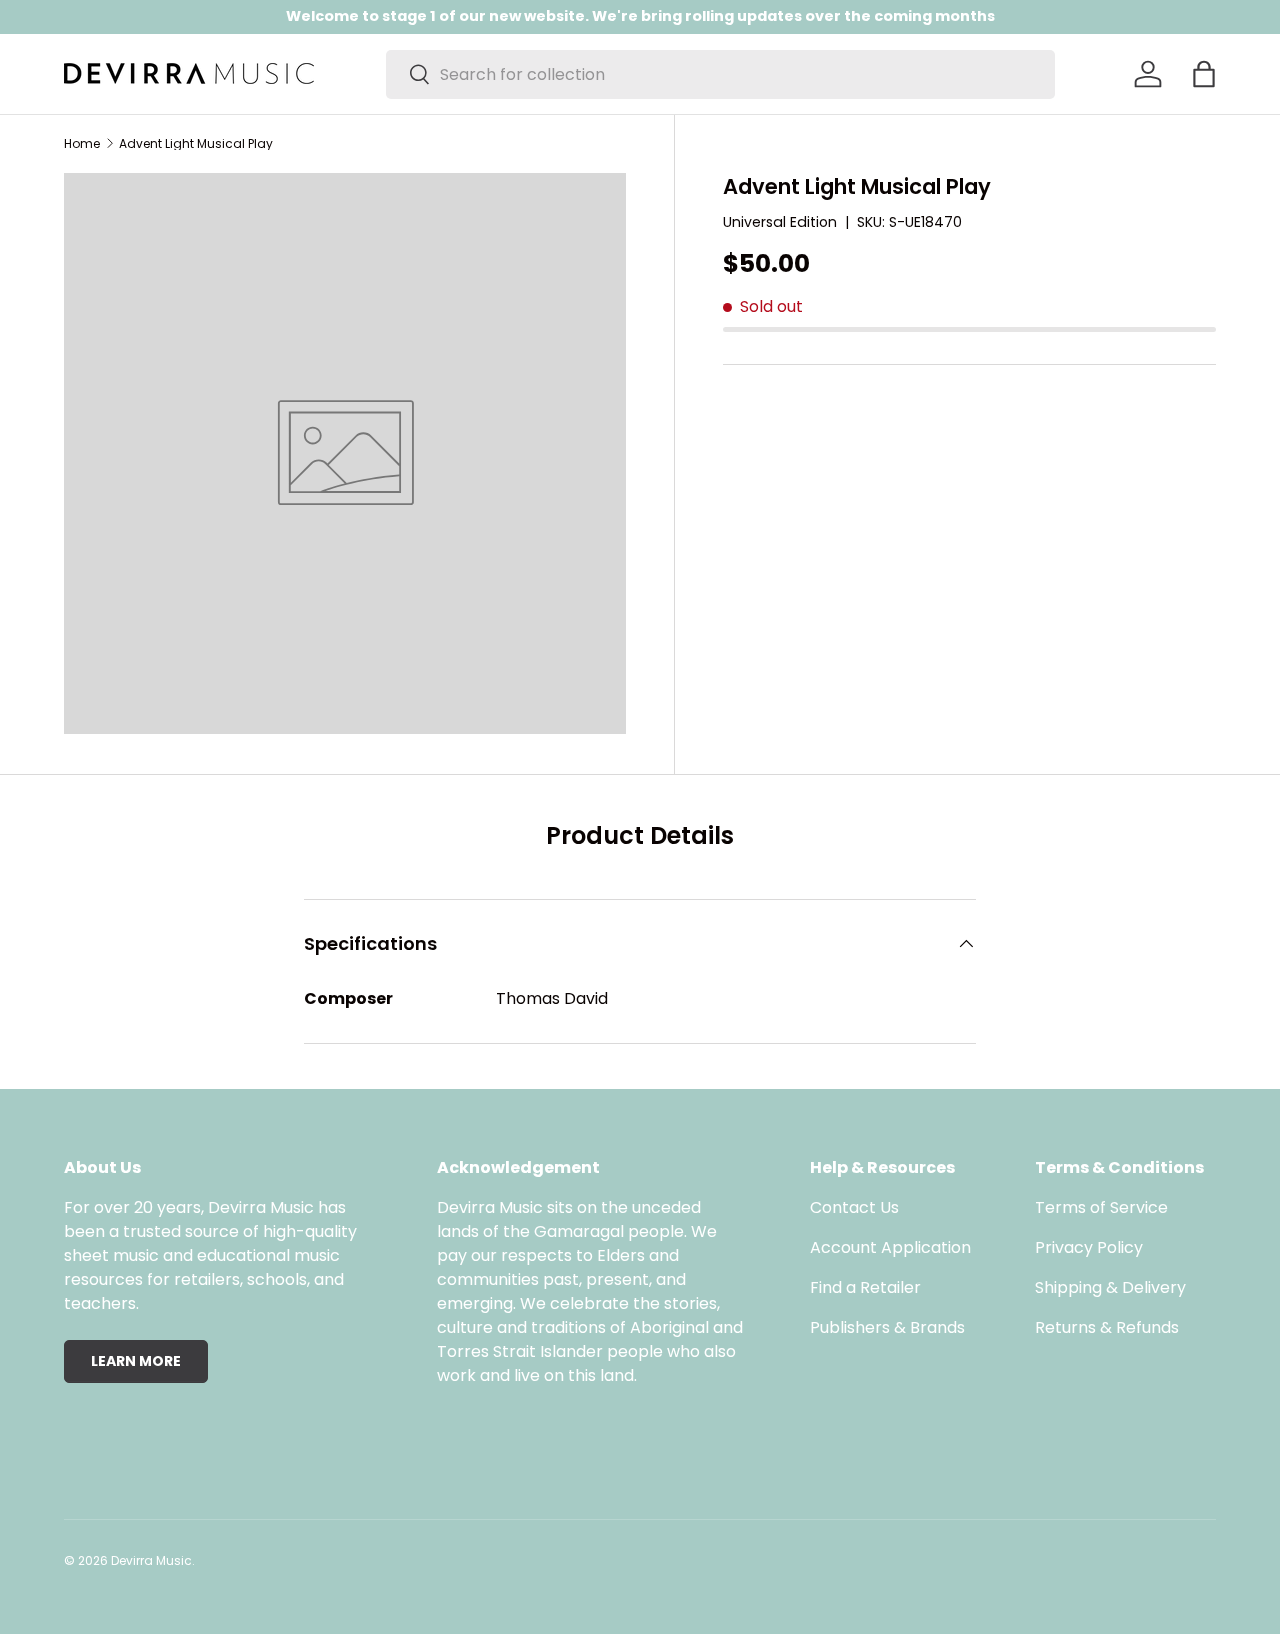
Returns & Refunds (1107, 1327)
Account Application (890, 1247)
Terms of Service (1101, 1207)
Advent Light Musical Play (196, 144)
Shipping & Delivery (1110, 1287)
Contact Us (854, 1207)
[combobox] (720, 74)
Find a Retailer (865, 1287)
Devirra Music (151, 1560)
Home (82, 144)
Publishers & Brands (887, 1327)
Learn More (136, 1361)
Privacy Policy (1089, 1247)
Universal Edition (780, 222)
